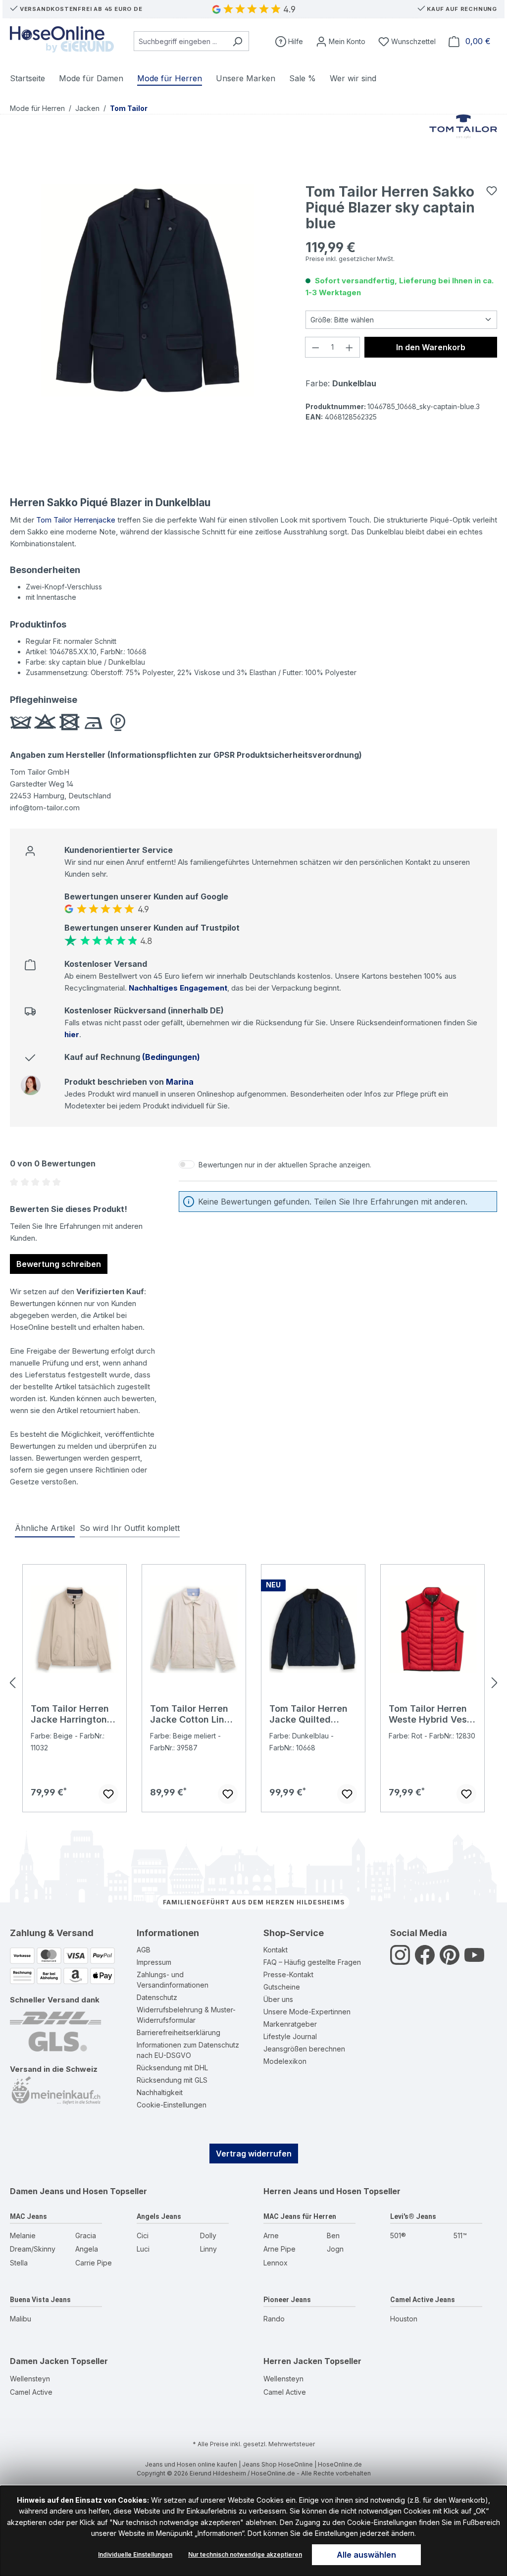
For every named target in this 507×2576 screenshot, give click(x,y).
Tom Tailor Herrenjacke (76, 520)
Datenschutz (157, 1997)
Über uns (278, 1999)
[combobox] (180, 41)
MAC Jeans (28, 2216)
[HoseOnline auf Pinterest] (450, 1961)
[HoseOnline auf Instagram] (400, 1961)
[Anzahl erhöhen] (350, 347)
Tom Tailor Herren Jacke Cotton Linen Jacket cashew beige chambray (193, 1714)
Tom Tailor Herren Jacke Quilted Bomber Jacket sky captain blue (311, 1714)
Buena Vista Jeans (40, 2300)
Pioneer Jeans (287, 2300)
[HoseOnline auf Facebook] (425, 1961)
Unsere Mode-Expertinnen (307, 2012)
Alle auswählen (366, 2555)
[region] (148, 290)
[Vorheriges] (12, 1683)
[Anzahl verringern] (315, 347)
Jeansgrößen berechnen (304, 2049)
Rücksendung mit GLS (172, 2080)
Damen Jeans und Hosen (59, 2191)
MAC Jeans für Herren (300, 2216)
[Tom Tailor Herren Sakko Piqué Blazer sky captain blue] (148, 290)
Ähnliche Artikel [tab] (45, 1528)
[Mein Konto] (341, 41)
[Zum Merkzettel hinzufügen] (492, 191)
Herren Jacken (293, 2361)
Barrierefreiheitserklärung (178, 2032)
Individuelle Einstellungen (135, 2554)
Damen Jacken (39, 2361)
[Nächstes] (495, 1683)
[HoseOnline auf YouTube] (474, 1961)
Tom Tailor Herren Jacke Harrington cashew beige (70, 1714)
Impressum (154, 1962)
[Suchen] (237, 41)
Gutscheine (282, 1987)
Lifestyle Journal (290, 2036)
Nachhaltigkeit (160, 2092)
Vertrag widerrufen (254, 2154)
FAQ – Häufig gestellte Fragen (312, 1962)
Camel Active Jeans (423, 2300)
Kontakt (276, 1950)
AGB (144, 1950)
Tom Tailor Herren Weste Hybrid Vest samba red (430, 1714)
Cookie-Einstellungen (172, 2105)
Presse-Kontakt (288, 1974)
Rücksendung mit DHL (172, 2068)
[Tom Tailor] (463, 139)
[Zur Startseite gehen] (62, 39)
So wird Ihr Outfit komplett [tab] (130, 1528)
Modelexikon (285, 2061)
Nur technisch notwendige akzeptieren (245, 2554)
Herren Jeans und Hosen (312, 2191)
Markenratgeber (290, 2024)
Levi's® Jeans (413, 2216)
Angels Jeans (159, 2216)
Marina (180, 1082)
